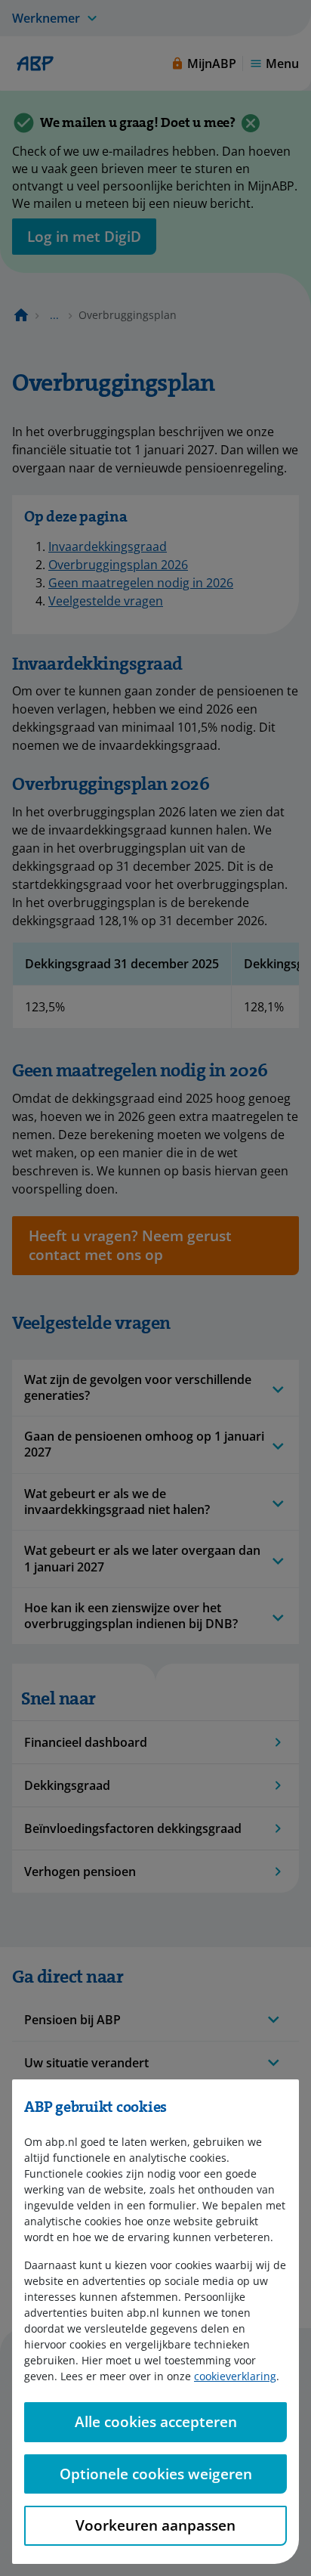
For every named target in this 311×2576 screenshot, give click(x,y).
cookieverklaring (235, 2376)
